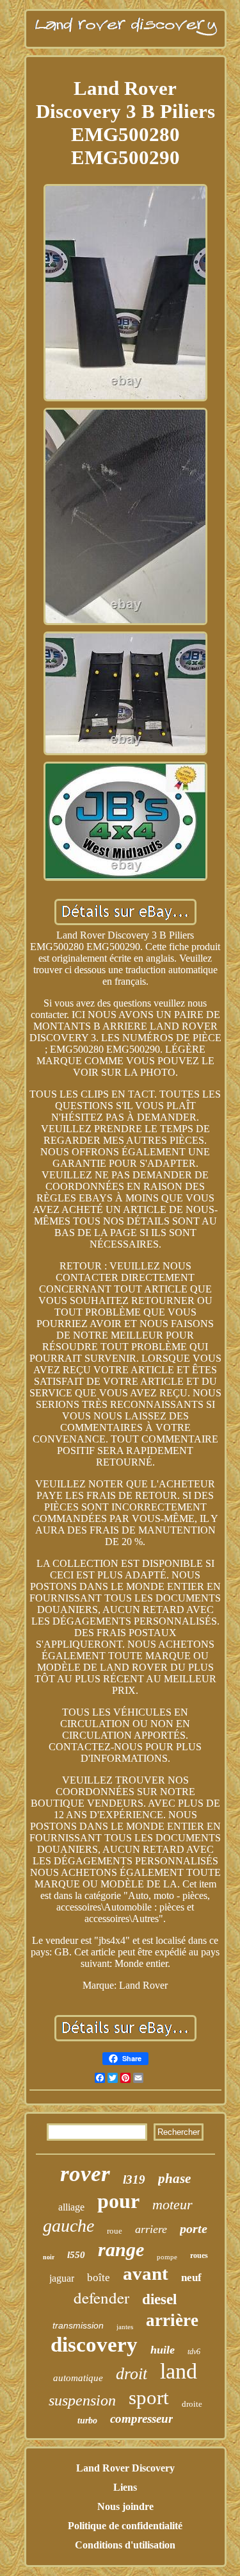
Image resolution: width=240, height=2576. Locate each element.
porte (194, 2229)
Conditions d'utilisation (125, 2545)
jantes (125, 2327)
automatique (78, 2378)
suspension (82, 2400)
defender (101, 2297)
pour (118, 2201)
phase (174, 2179)
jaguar (62, 2278)
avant (146, 2273)
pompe (167, 2257)
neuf (191, 2278)
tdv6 (194, 2352)
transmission (78, 2325)
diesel (159, 2299)
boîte (99, 2278)
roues (199, 2255)
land (179, 2371)
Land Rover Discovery (125, 2468)
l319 (134, 2179)
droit (132, 2374)
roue (115, 2231)
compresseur (141, 2419)
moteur (172, 2204)
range (121, 2249)
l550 (76, 2255)
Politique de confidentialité (125, 2526)
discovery (94, 2345)
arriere (151, 2229)
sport (149, 2397)
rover (85, 2174)
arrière (172, 2320)
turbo (87, 2421)
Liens (125, 2487)
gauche (68, 2226)
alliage (71, 2207)
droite (192, 2404)
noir (49, 2257)
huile (163, 2350)
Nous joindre (125, 2506)
